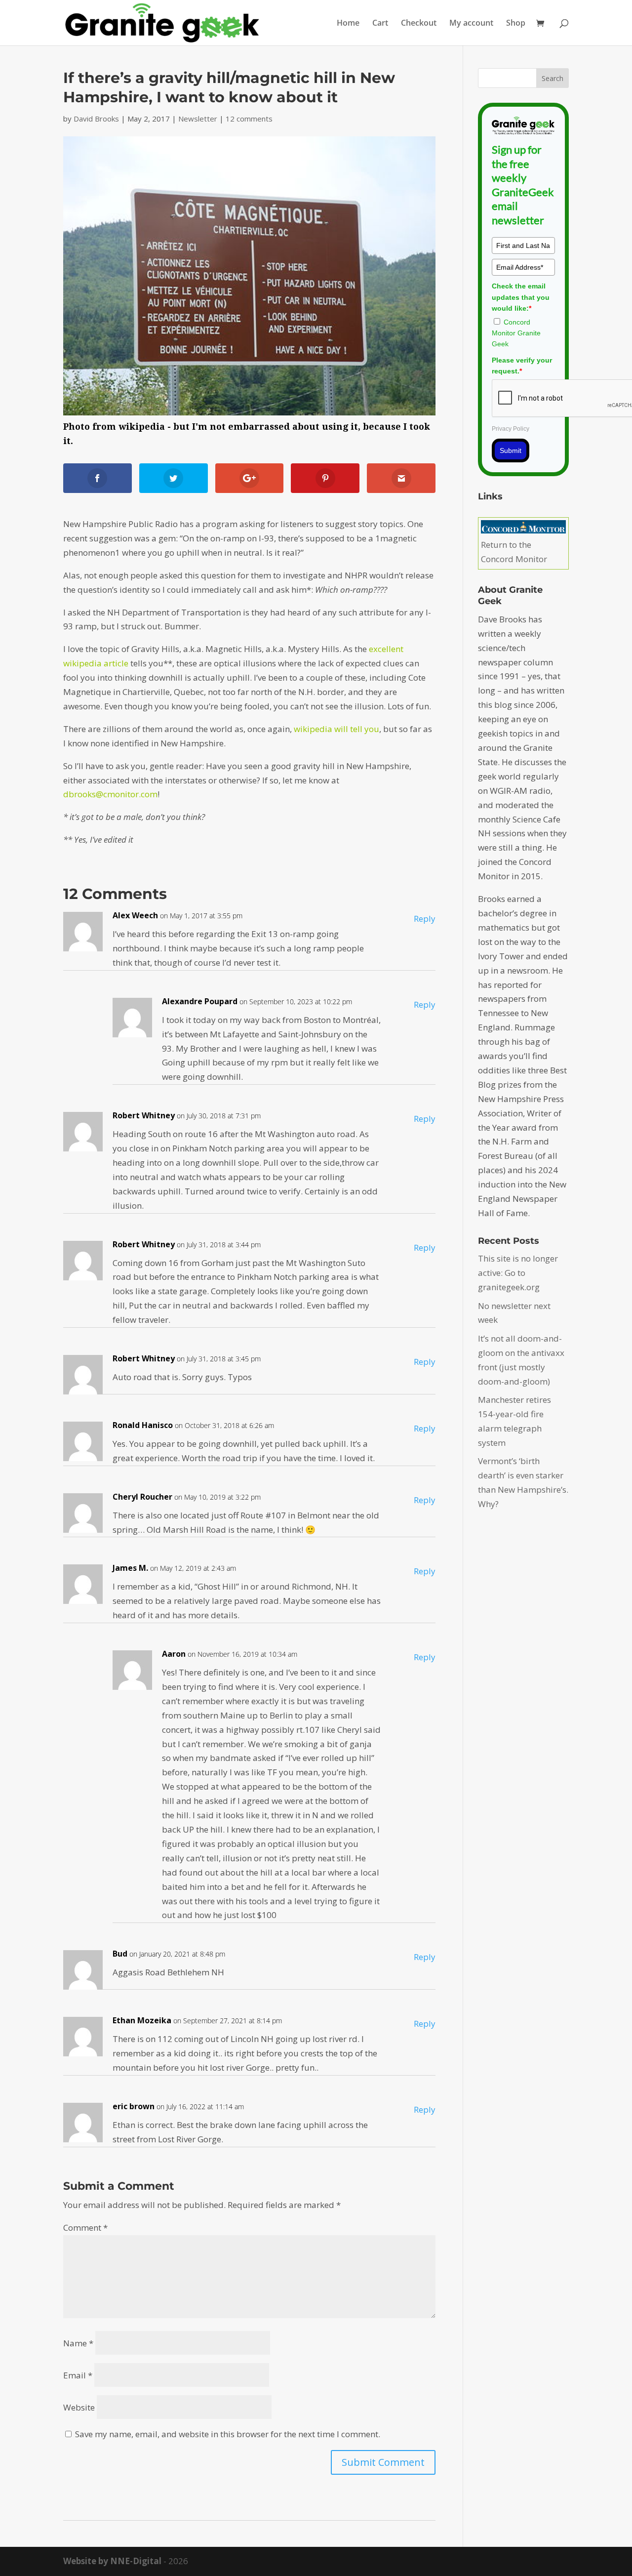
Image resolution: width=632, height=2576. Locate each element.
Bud (120, 1954)
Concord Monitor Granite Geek (516, 333)
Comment (85, 2228)
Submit (511, 450)
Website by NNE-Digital (112, 2561)
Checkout (419, 24)
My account (471, 24)
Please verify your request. (522, 366)
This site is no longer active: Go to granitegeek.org (518, 1273)
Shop (516, 24)
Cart (380, 24)
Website (79, 2407)
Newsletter (198, 119)
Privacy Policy (511, 429)
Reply (425, 919)
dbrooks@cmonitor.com (110, 794)
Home (348, 24)
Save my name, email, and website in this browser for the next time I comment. (228, 2434)
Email (78, 2375)
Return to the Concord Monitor (514, 552)
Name (78, 2343)
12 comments (249, 119)
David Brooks (96, 119)
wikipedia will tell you (336, 729)
